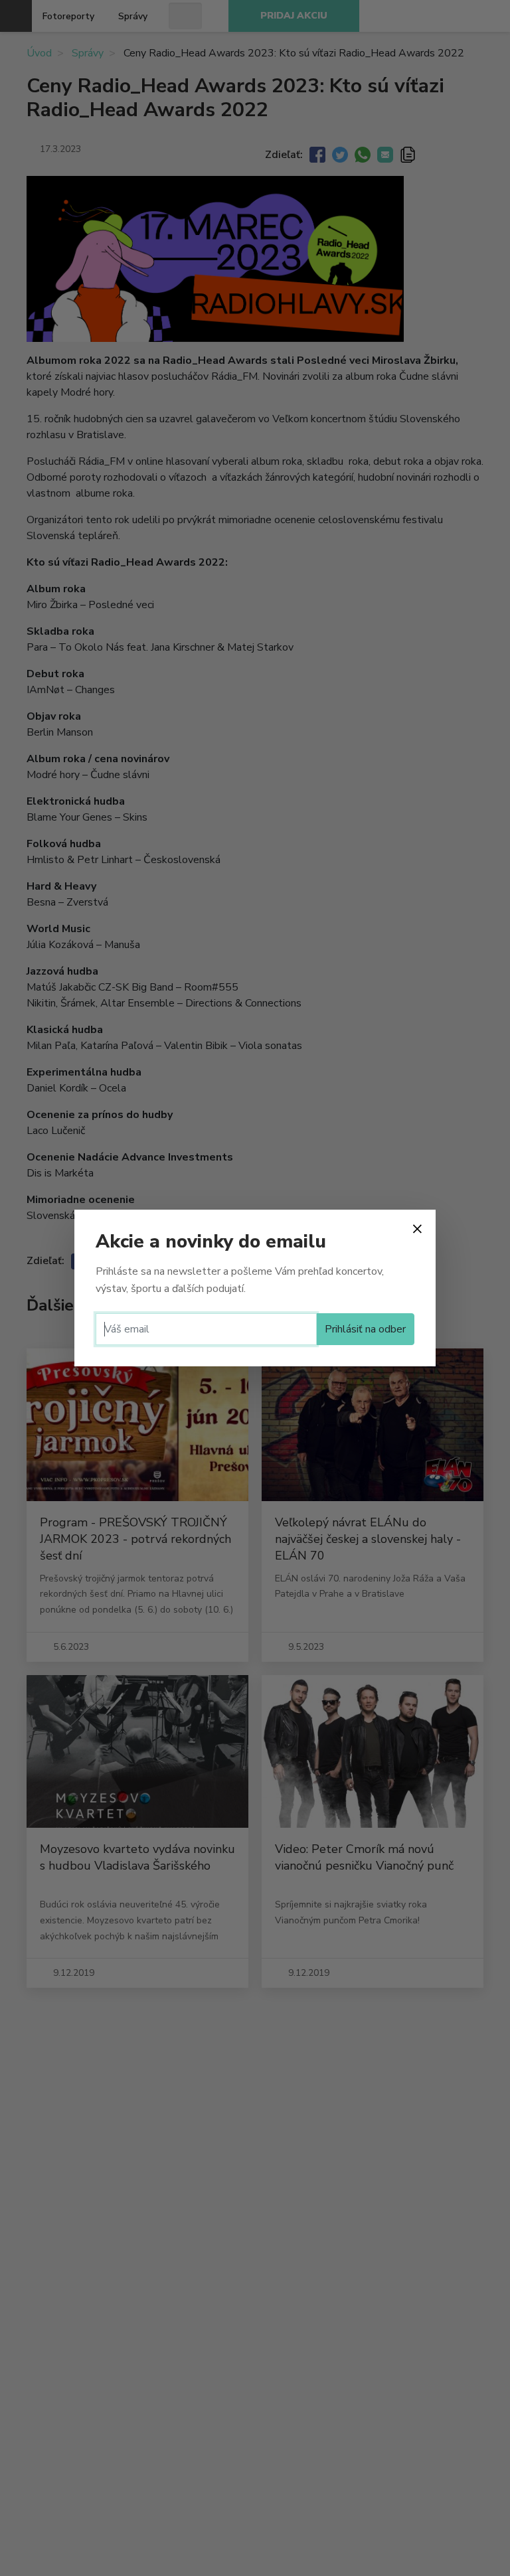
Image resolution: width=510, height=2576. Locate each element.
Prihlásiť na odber (365, 1329)
